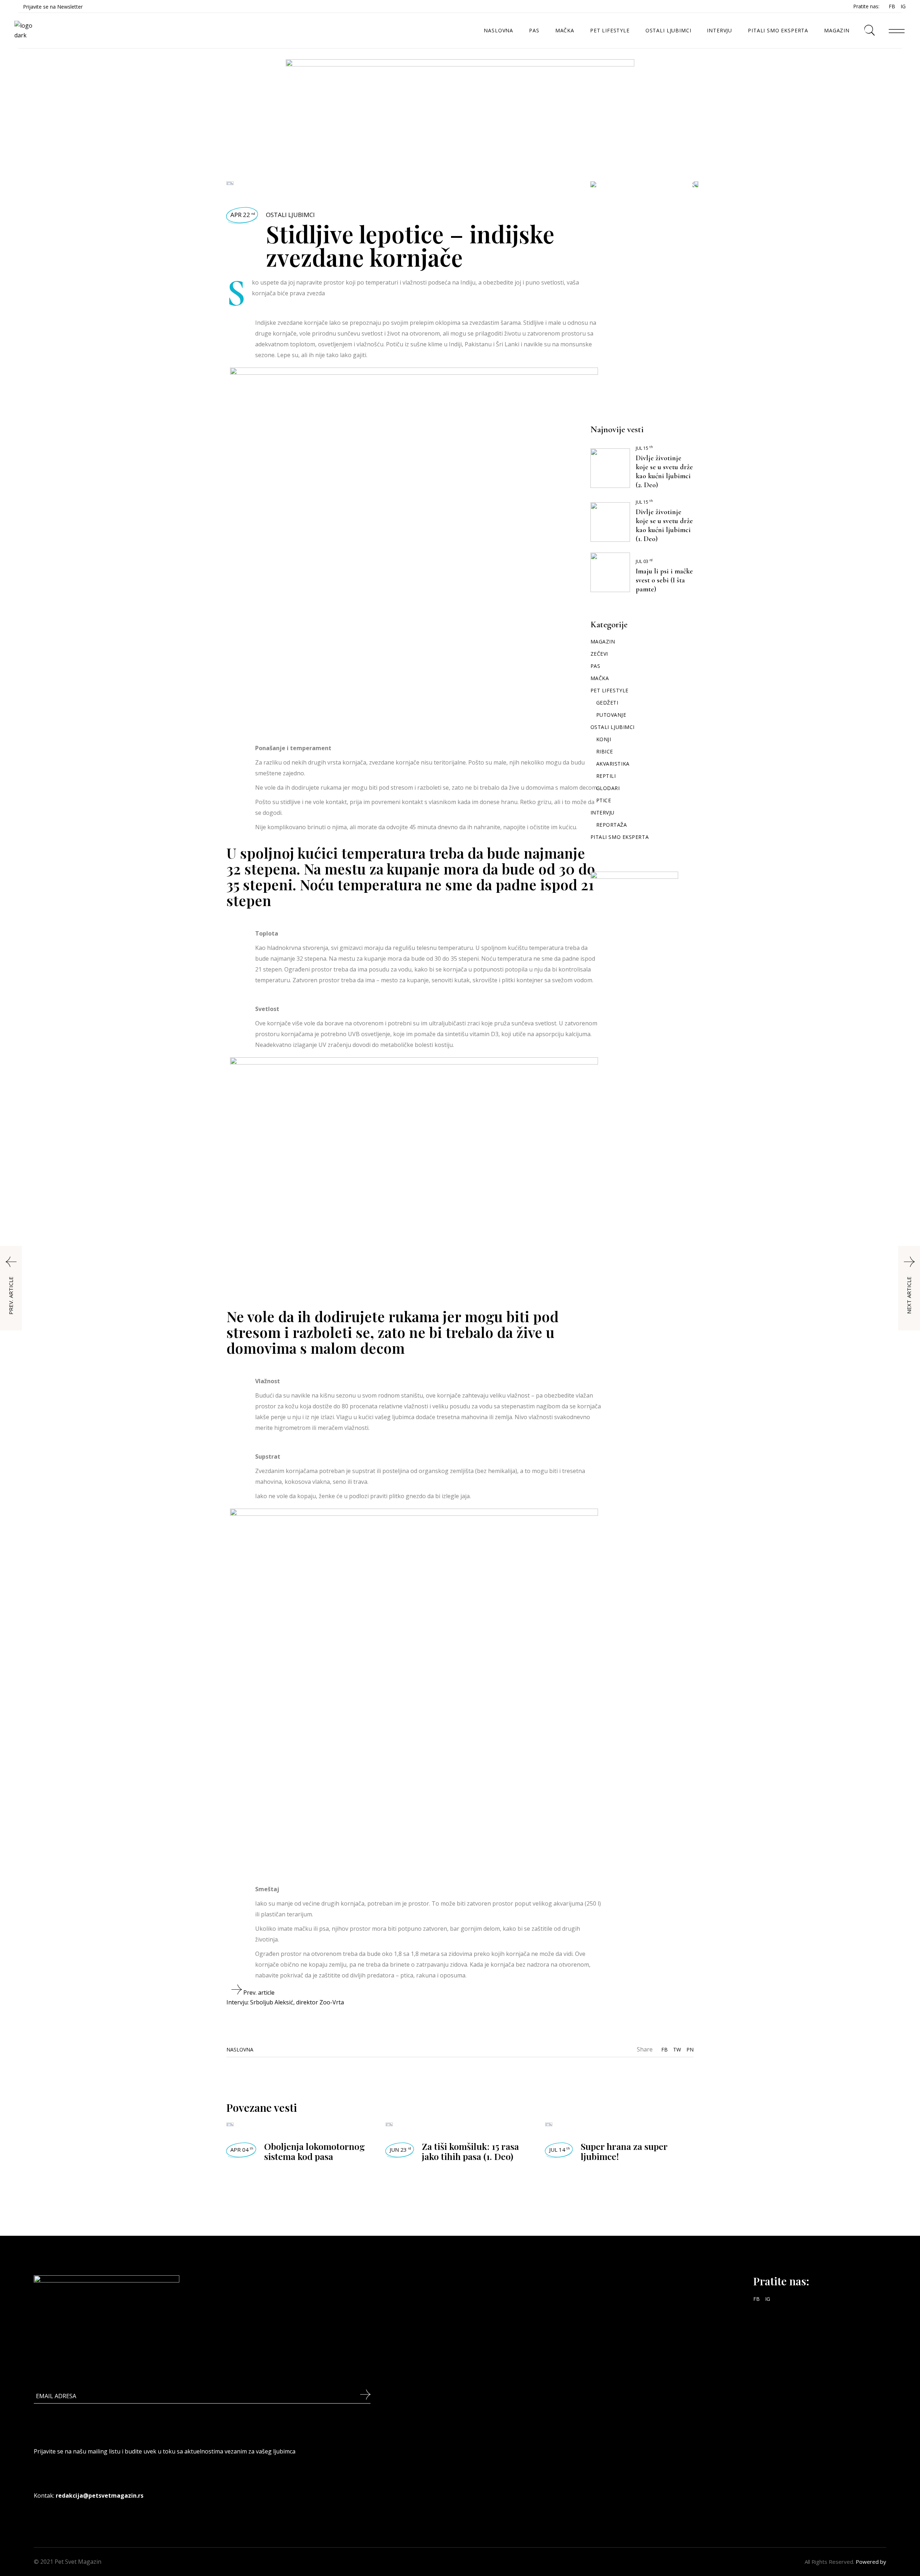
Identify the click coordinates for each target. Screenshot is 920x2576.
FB (892, 6)
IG (903, 6)
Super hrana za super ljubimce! (624, 2151)
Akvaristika (613, 764)
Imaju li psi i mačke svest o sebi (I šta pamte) (664, 580)
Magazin (603, 641)
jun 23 (400, 2150)
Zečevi (599, 654)
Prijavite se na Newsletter (53, 7)
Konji (604, 739)
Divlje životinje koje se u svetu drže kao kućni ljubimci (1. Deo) (664, 525)
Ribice (605, 751)
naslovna (240, 2049)
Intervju (602, 812)
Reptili (606, 776)
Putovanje (611, 715)
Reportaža (612, 825)
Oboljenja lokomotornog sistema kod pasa (314, 2151)
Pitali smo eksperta (620, 837)
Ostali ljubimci (290, 215)
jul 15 (644, 448)
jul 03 (644, 561)
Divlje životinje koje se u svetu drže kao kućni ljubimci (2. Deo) (664, 472)
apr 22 (243, 215)
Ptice (604, 800)
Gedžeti (607, 703)
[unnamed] (460, 103)
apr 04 (242, 2150)
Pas (595, 666)
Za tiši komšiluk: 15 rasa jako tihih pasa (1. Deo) (470, 2151)
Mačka (600, 678)
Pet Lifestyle (609, 690)
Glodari (608, 788)
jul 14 (560, 2150)
